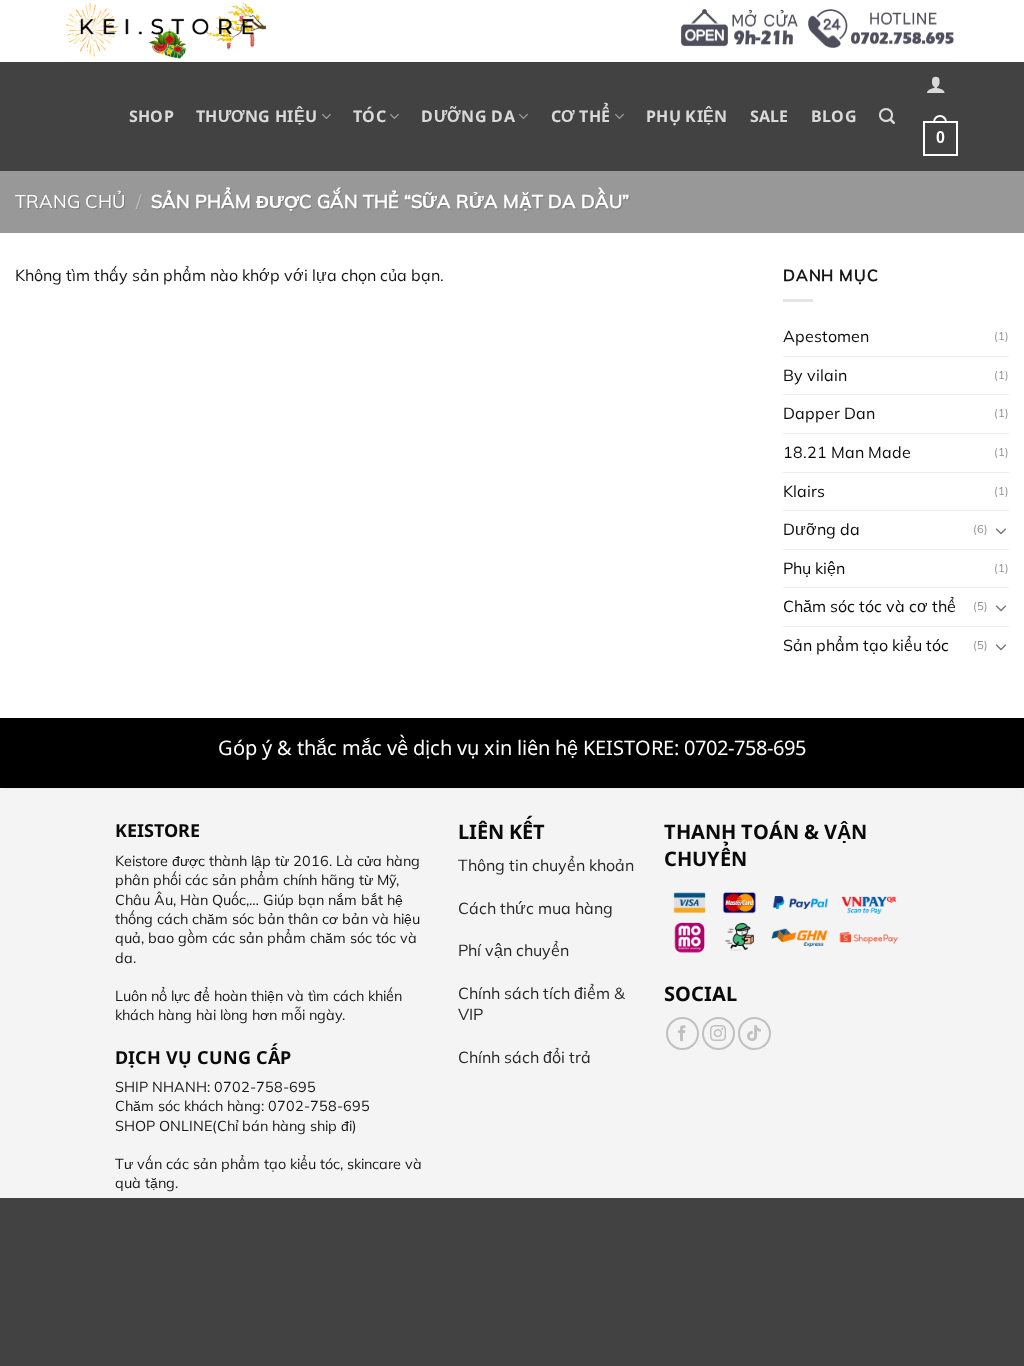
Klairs (804, 490)
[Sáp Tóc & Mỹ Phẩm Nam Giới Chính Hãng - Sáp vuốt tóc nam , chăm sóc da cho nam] (166, 31)
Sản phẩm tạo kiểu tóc (866, 645)
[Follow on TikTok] (754, 1033)
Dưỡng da (468, 116)
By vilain (815, 375)
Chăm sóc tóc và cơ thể (869, 606)
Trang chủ (70, 201)
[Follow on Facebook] (682, 1033)
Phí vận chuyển (513, 950)
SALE (769, 116)
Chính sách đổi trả (524, 1057)
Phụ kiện (687, 116)
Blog (834, 116)
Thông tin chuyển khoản (546, 865)
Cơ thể (581, 116)
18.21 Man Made (847, 452)
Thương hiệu (257, 116)
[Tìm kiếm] (887, 116)
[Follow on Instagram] (718, 1033)
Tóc (369, 116)
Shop (151, 116)
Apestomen (826, 336)
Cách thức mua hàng (535, 908)
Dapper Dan (829, 413)
